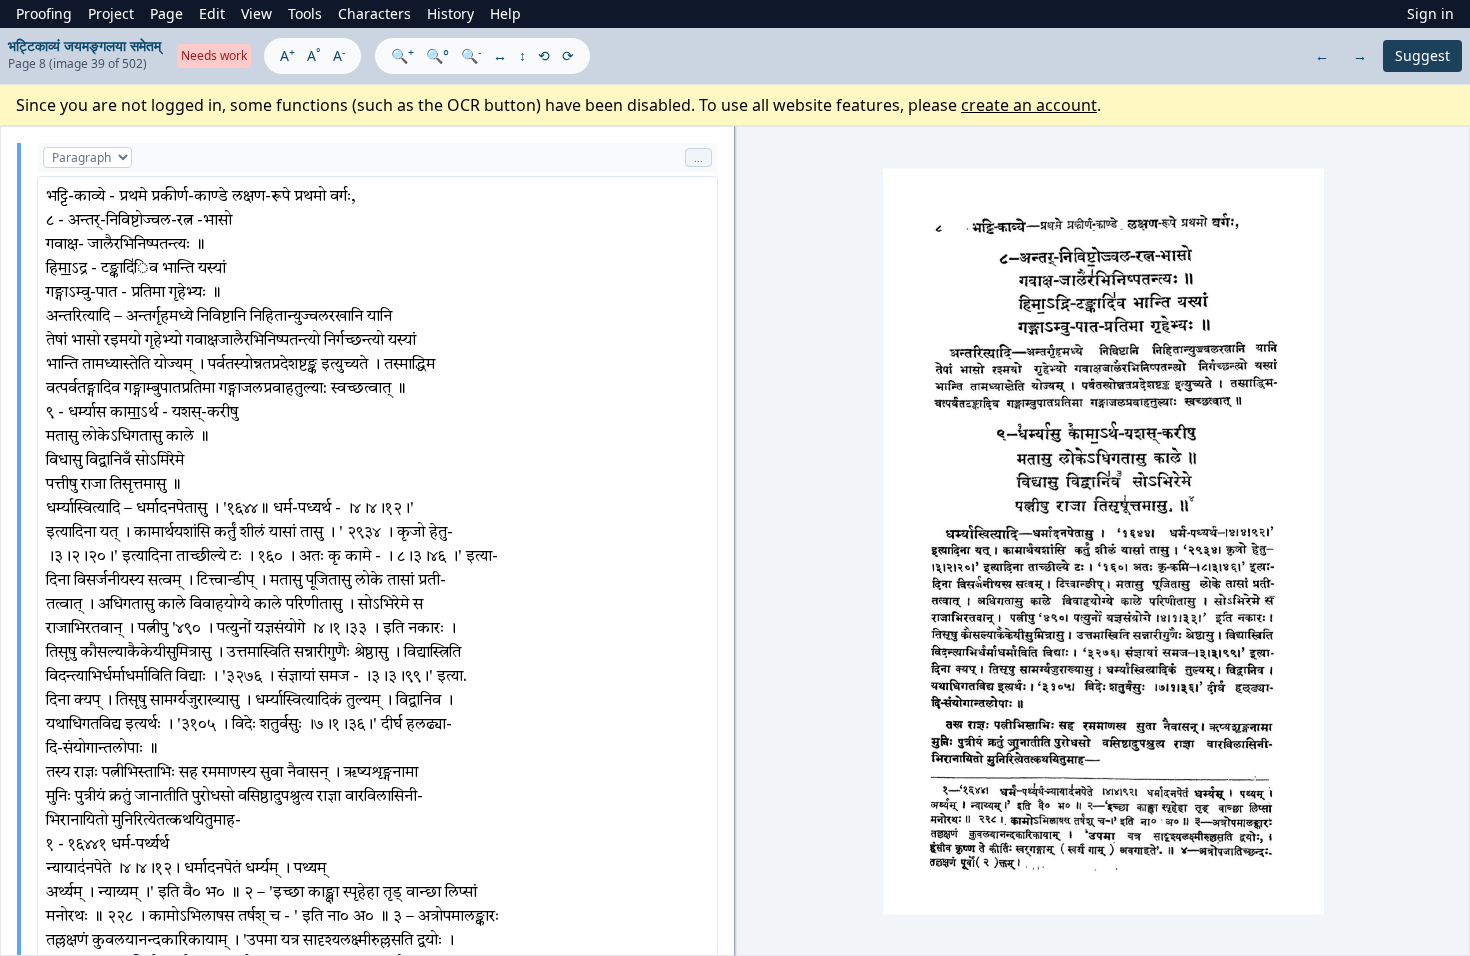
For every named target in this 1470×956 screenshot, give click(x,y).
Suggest (1422, 55)
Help (505, 13)
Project (111, 13)
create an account (1029, 105)
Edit (212, 13)
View (256, 13)
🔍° (437, 55)
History (450, 13)
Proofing (44, 13)
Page (166, 13)
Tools (305, 13)
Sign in (1430, 13)
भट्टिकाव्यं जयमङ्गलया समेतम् (84, 45)
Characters (374, 13)
